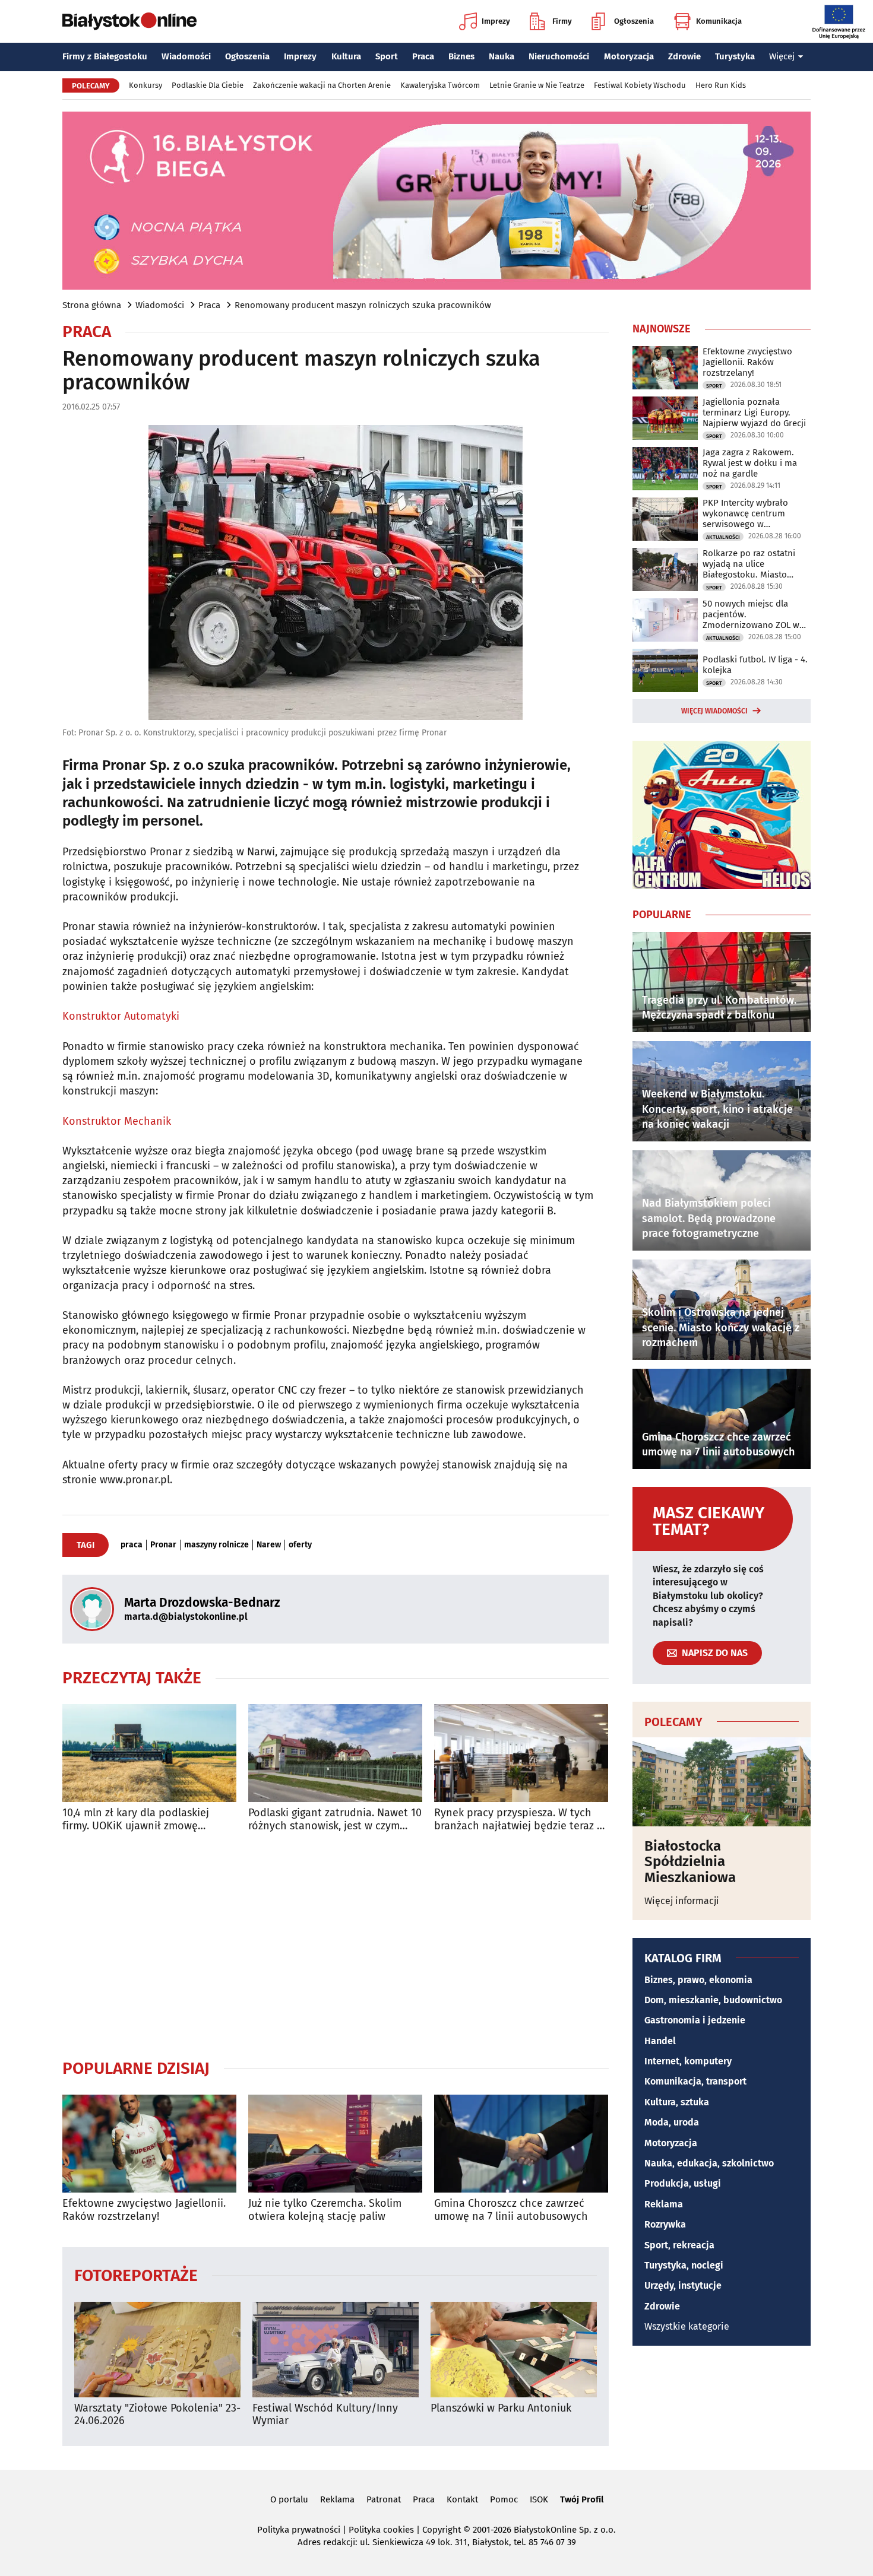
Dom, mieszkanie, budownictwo (713, 2000)
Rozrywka (665, 2224)
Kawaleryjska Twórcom (440, 85)
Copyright (442, 2530)
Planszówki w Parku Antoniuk (501, 2408)
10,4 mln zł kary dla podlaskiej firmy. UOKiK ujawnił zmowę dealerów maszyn (136, 1820)
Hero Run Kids (721, 85)
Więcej (782, 56)
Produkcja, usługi (683, 2183)
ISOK (539, 2499)
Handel (660, 2041)
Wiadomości (186, 56)
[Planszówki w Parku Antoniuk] (514, 2350)
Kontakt (462, 2499)
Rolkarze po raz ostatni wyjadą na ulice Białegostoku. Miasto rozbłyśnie (749, 564)
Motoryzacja (629, 56)
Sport (387, 56)
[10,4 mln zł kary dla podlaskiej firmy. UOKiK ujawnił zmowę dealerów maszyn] (149, 1753)
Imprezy (496, 21)
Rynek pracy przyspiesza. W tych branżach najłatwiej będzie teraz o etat (519, 1820)
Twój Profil (582, 2499)
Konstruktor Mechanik (117, 1121)
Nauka (502, 56)
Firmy (562, 21)
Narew (269, 1545)
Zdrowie (684, 56)
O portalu (289, 2499)
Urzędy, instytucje (683, 2285)
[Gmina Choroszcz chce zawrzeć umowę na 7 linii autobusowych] (521, 2144)
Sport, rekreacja (679, 2245)
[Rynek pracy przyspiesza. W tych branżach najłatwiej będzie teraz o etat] (521, 1753)
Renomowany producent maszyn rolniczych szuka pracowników (363, 305)
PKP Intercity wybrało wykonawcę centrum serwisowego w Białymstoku (745, 513)
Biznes (461, 56)
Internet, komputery (688, 2061)
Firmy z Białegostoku (105, 56)
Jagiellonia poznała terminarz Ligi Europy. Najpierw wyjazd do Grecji (754, 413)
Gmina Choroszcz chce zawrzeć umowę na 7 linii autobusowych (511, 2210)
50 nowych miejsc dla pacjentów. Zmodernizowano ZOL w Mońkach (751, 614)
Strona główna (92, 305)
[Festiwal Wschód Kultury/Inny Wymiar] (336, 2350)
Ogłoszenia (634, 21)
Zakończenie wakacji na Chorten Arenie (322, 85)
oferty (300, 1545)
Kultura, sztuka (677, 2102)
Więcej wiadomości (714, 711)
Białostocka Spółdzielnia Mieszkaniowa (690, 1862)
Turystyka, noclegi (684, 2265)
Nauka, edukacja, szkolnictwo (709, 2163)
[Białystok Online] (129, 21)
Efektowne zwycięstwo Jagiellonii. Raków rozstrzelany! (144, 2210)
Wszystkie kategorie (687, 2326)
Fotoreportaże (136, 2275)
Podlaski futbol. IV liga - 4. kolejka (755, 665)
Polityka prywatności (299, 2530)
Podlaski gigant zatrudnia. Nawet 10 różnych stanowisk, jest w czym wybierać (335, 1820)
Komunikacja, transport (695, 2081)
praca (132, 1545)
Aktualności (723, 537)
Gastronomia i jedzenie (695, 2020)
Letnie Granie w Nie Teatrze (537, 85)
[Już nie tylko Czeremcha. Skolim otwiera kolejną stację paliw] (335, 2144)
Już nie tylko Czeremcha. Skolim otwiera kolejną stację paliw (325, 2210)
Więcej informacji (682, 1901)
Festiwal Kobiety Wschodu (640, 85)
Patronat (384, 2499)
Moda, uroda (672, 2122)
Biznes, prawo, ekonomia (698, 1980)
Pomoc (504, 2499)
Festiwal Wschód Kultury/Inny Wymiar (325, 2415)
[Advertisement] (336, 1945)
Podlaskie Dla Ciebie (208, 85)
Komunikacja (719, 21)
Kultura (346, 56)
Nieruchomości (559, 56)
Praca (423, 56)
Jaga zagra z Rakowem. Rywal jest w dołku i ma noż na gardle (750, 463)
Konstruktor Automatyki (121, 1016)
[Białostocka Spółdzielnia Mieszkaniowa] (722, 1782)
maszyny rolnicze (216, 1545)
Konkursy (145, 85)
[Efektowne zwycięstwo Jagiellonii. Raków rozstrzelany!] (149, 2144)
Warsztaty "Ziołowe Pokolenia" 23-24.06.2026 (157, 2415)
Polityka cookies (381, 2530)
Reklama (664, 2204)
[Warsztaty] (157, 2350)
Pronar (163, 1545)
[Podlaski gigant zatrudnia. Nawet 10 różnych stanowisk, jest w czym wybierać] (335, 1753)
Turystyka (735, 56)
